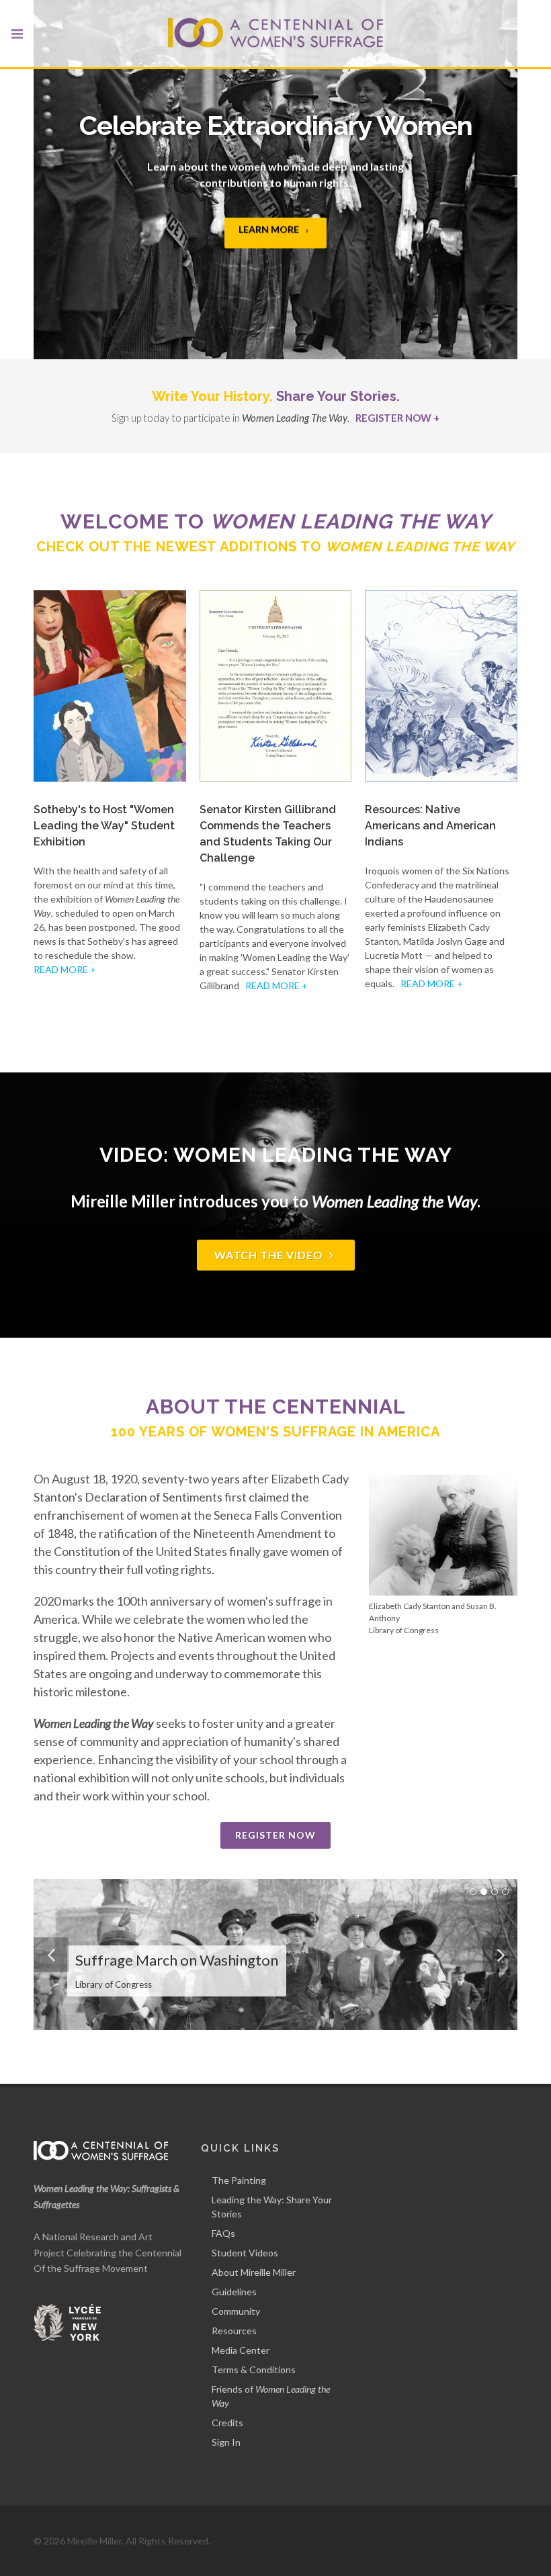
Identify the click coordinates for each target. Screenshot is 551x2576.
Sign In (226, 2442)
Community (236, 2311)
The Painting (239, 2180)
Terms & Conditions (254, 2370)
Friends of (271, 2396)
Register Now (275, 1835)
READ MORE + (65, 969)
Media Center (241, 2350)
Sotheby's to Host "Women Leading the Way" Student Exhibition (104, 826)
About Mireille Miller (254, 2272)
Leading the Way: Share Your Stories (272, 2207)
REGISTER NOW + (397, 418)
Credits (227, 2423)
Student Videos (245, 2253)
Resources (234, 2331)
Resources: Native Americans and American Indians (430, 826)
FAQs (223, 2233)
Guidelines (234, 2292)
